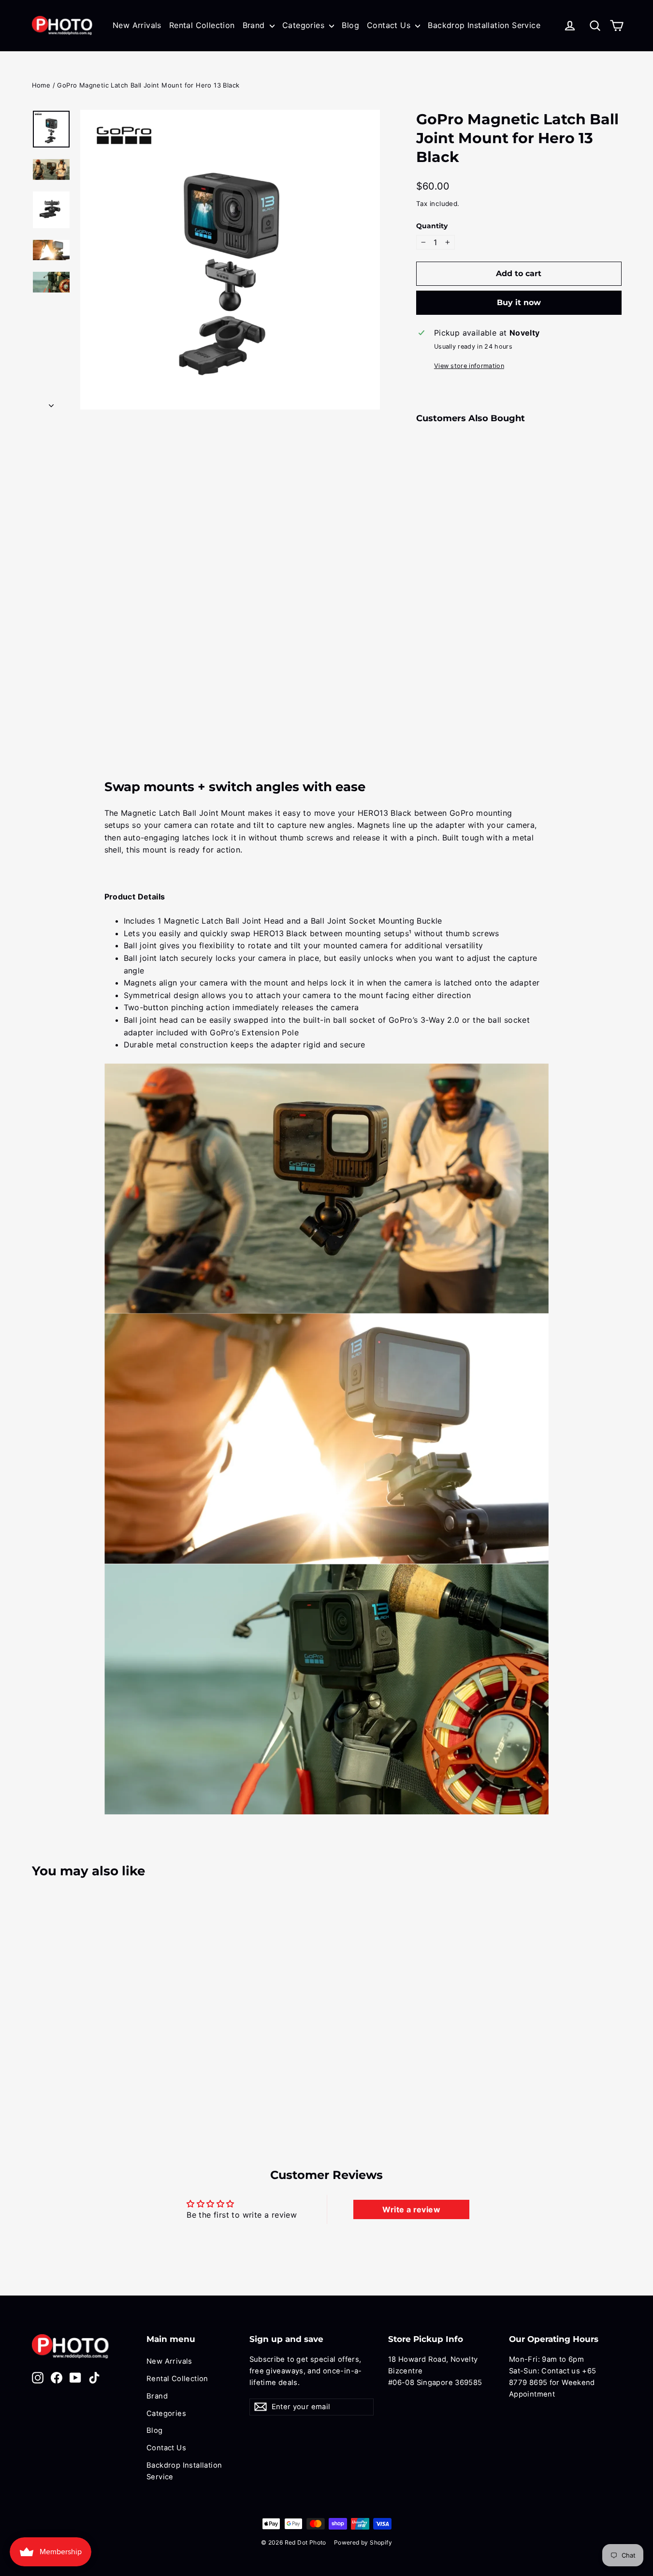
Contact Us (390, 25)
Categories (305, 25)
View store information (469, 366)
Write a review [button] (411, 2209)
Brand (255, 25)
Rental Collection (202, 25)
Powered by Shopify (363, 2542)
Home (41, 85)
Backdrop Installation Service (484, 25)
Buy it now (519, 302)
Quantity (432, 226)
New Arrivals (137, 25)
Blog (350, 25)
